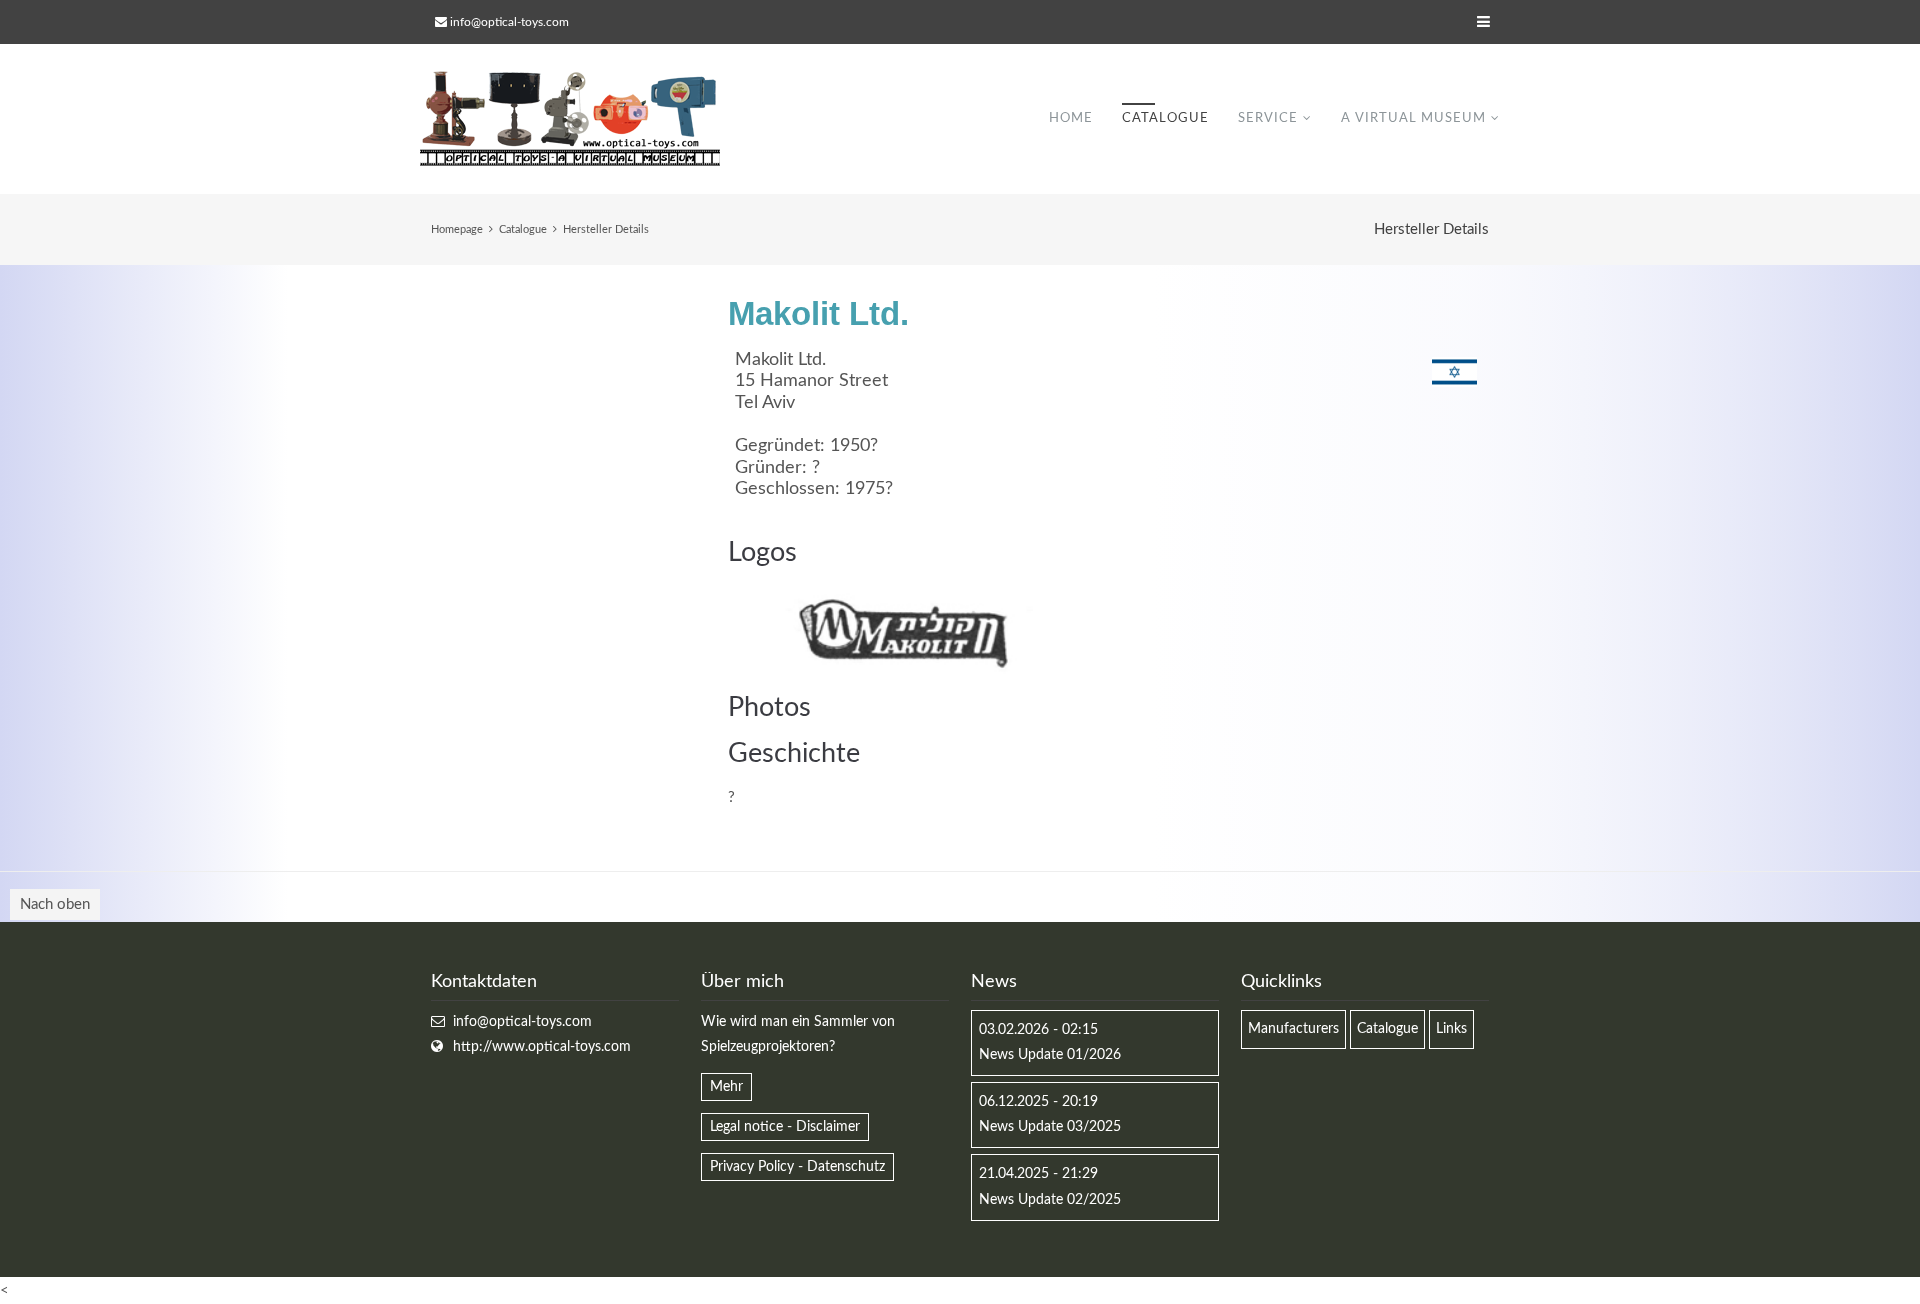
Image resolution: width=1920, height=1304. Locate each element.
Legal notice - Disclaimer (785, 1127)
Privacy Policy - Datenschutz (797, 1167)
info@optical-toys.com (509, 22)
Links (1451, 1029)
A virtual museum (1413, 118)
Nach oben (55, 904)
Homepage (457, 229)
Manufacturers (1293, 1029)
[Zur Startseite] (570, 119)
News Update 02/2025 (1050, 1200)
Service (1268, 118)
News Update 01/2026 (1050, 1055)
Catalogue (1165, 118)
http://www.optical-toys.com (542, 1047)
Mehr (726, 1087)
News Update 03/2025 (1050, 1127)
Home (1071, 118)
